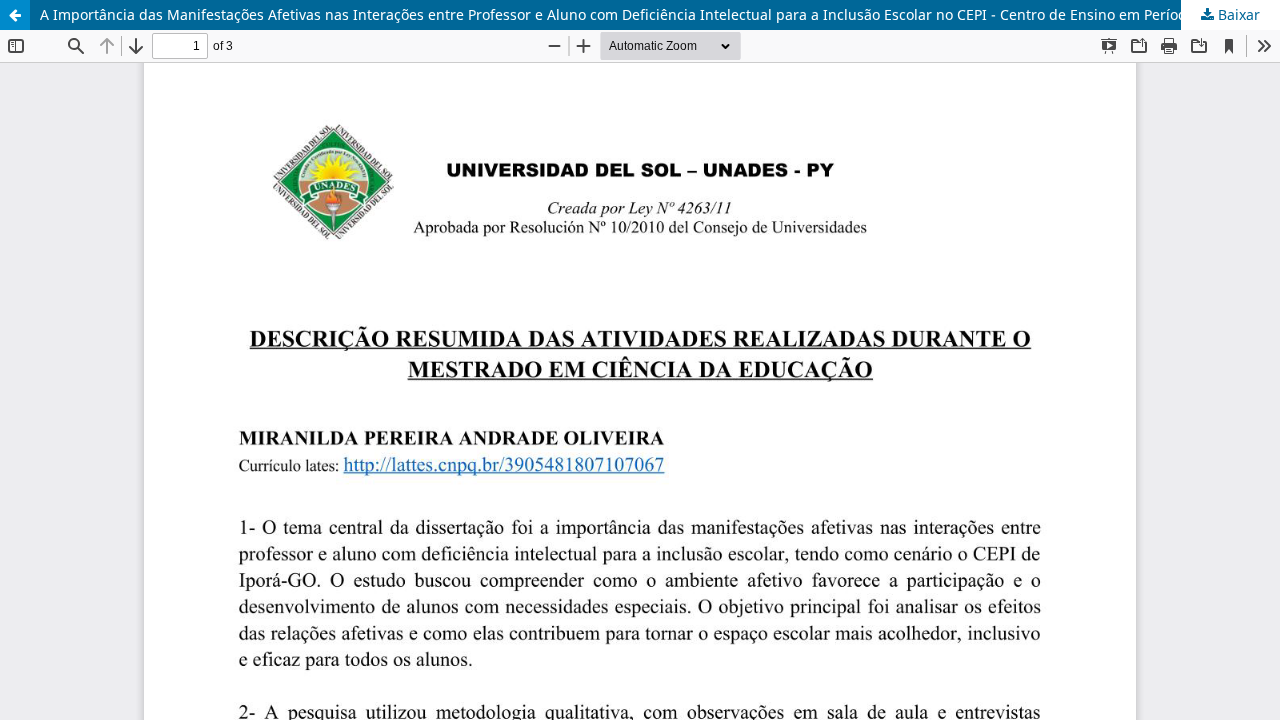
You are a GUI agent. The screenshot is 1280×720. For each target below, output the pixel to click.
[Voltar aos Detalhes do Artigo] (15, 15)
